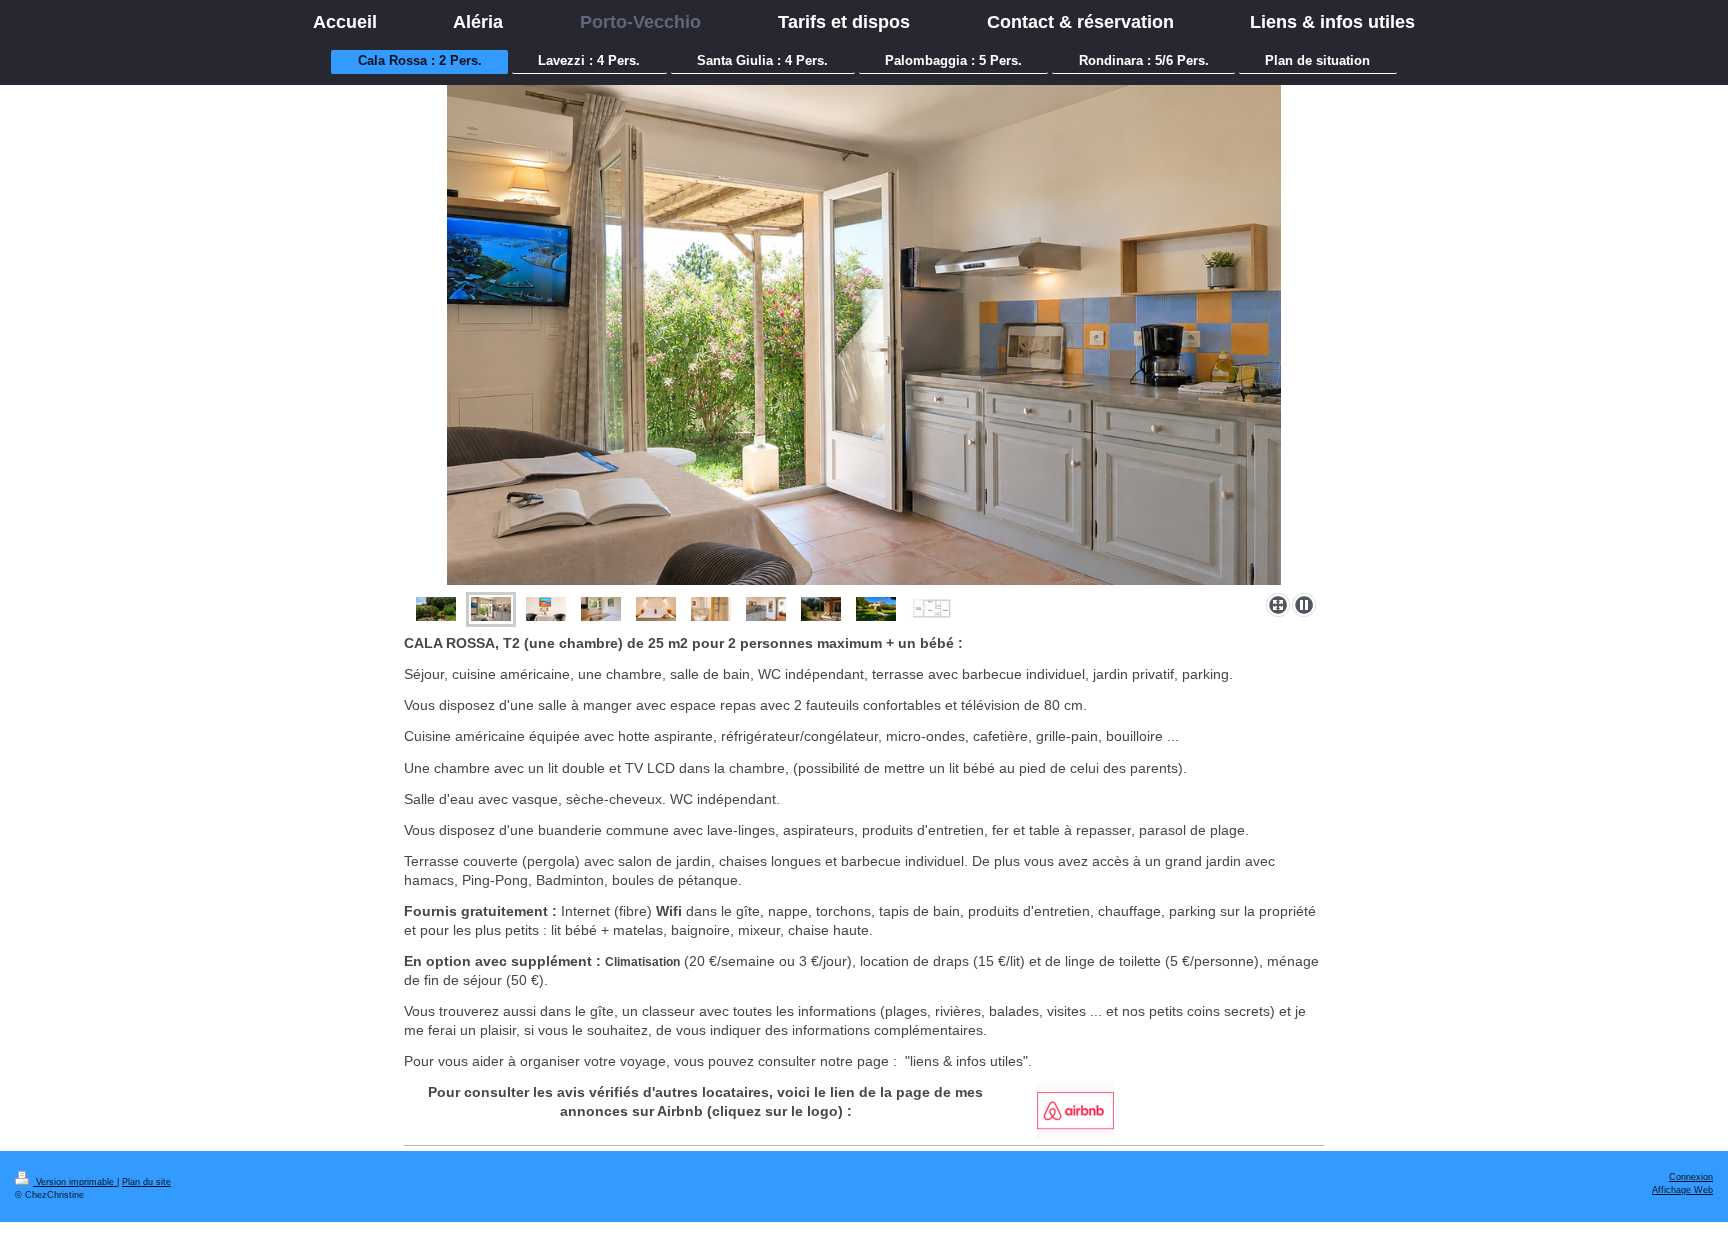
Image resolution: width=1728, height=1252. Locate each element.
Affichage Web (1682, 1190)
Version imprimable (75, 1182)
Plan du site (146, 1182)
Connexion (1691, 1177)
